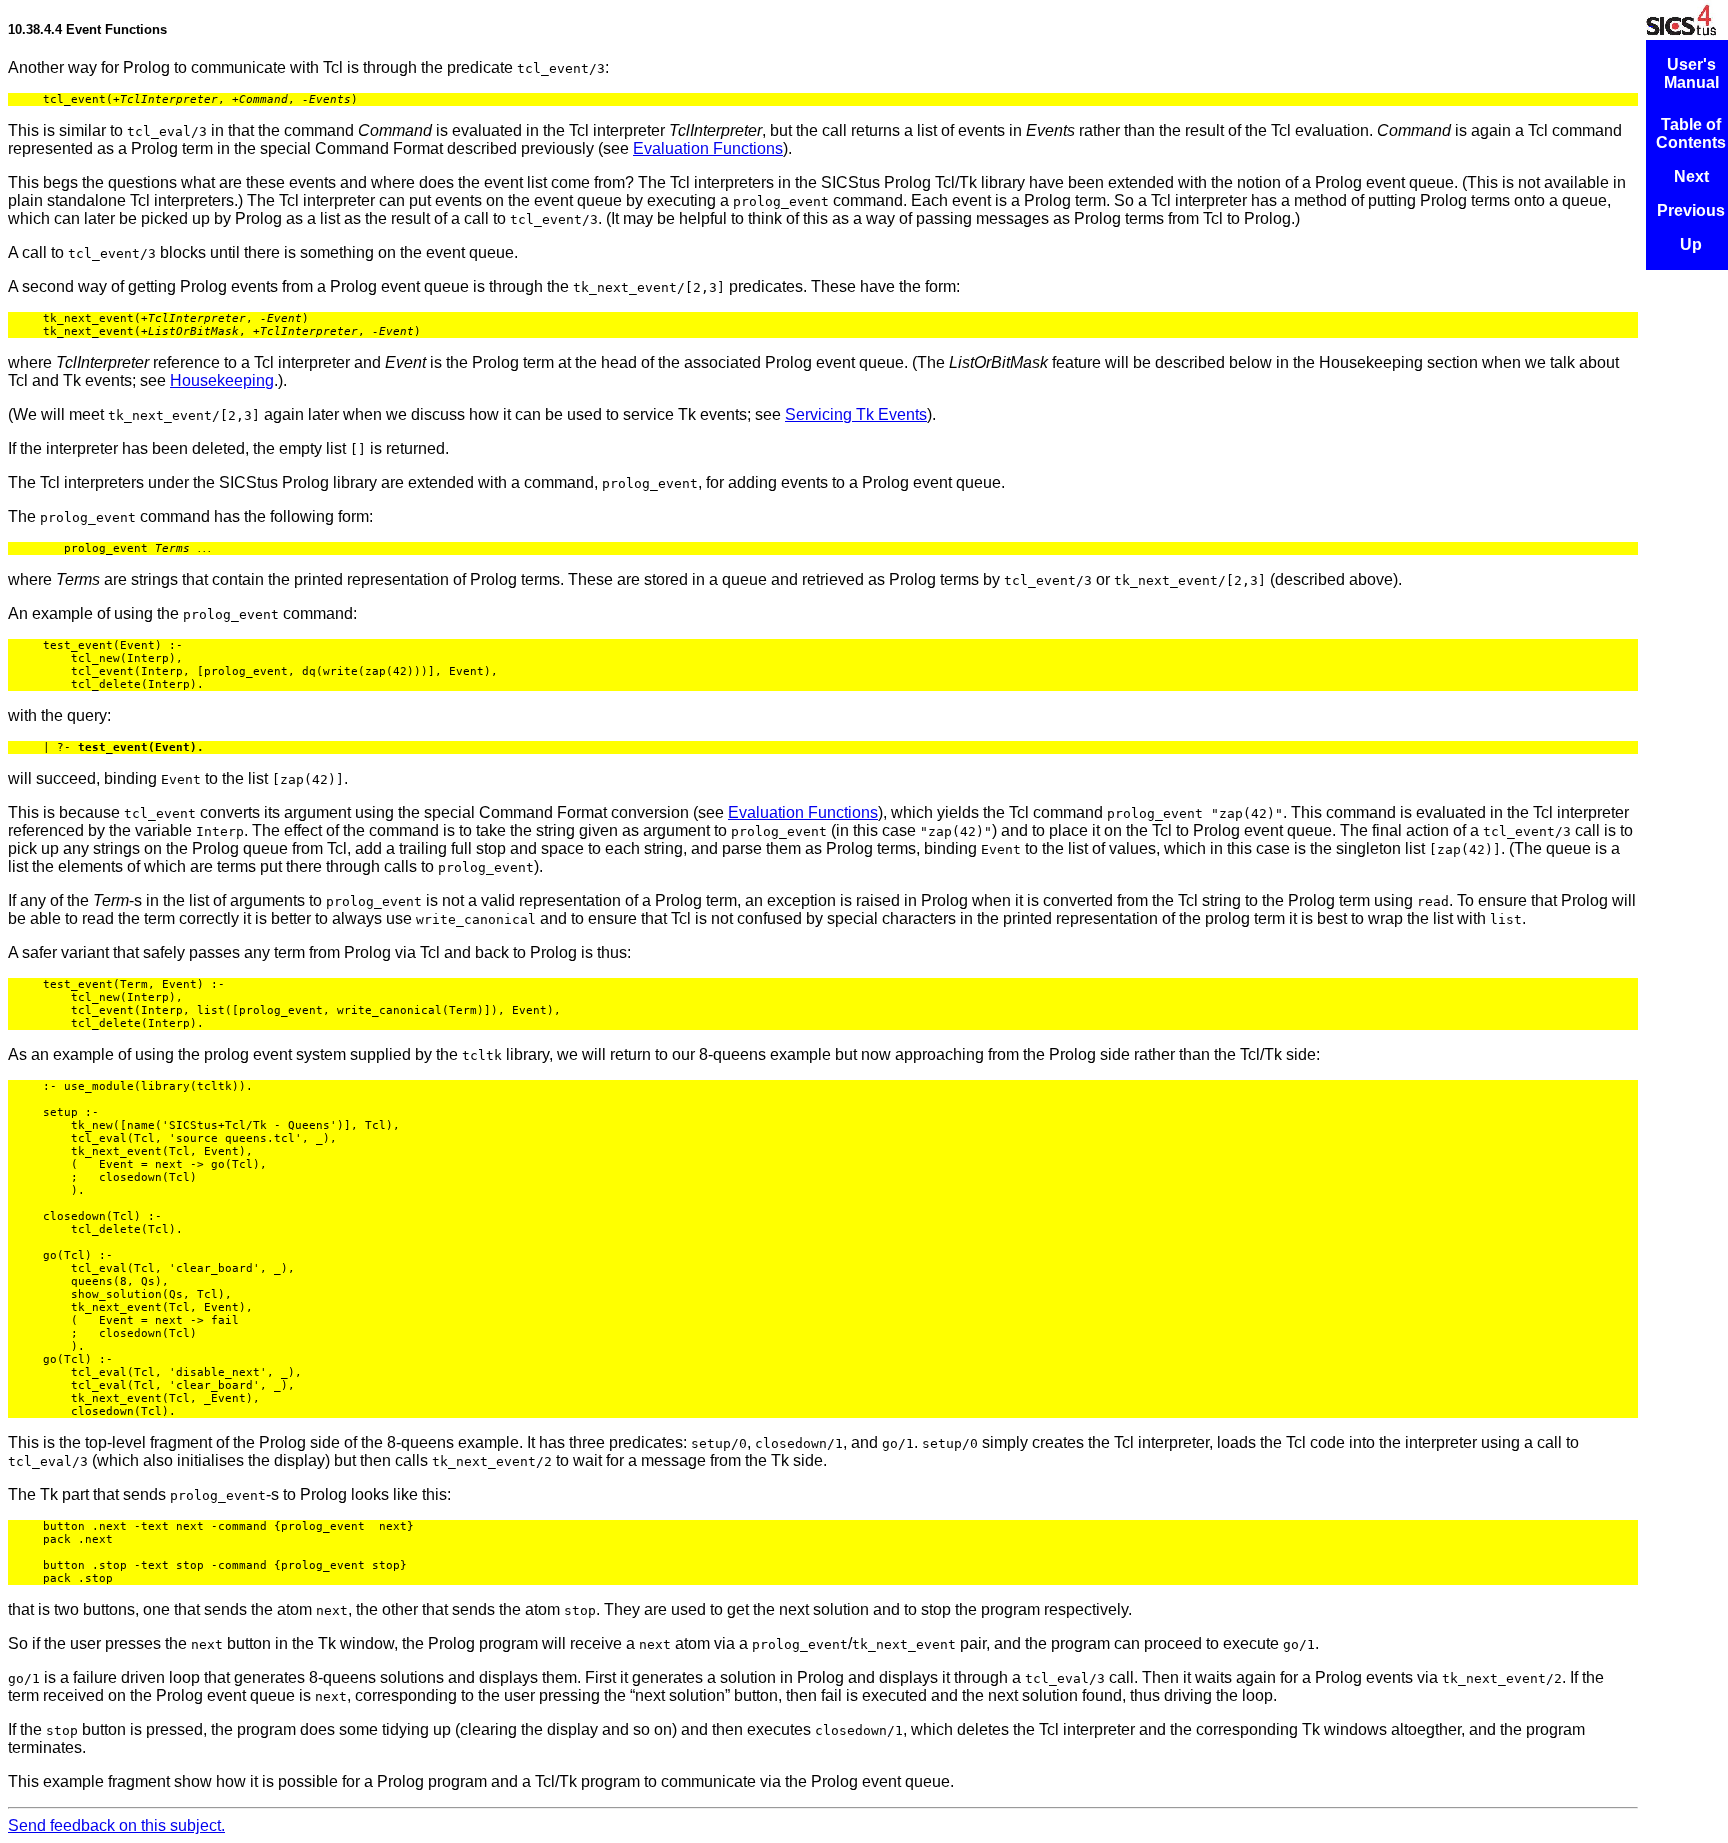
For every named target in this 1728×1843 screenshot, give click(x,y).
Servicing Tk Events (856, 414)
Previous (1691, 210)
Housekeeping (222, 380)
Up (1691, 244)
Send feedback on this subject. (116, 1825)
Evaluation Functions (708, 148)
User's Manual (1691, 73)
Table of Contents (1691, 133)
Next (1691, 176)
